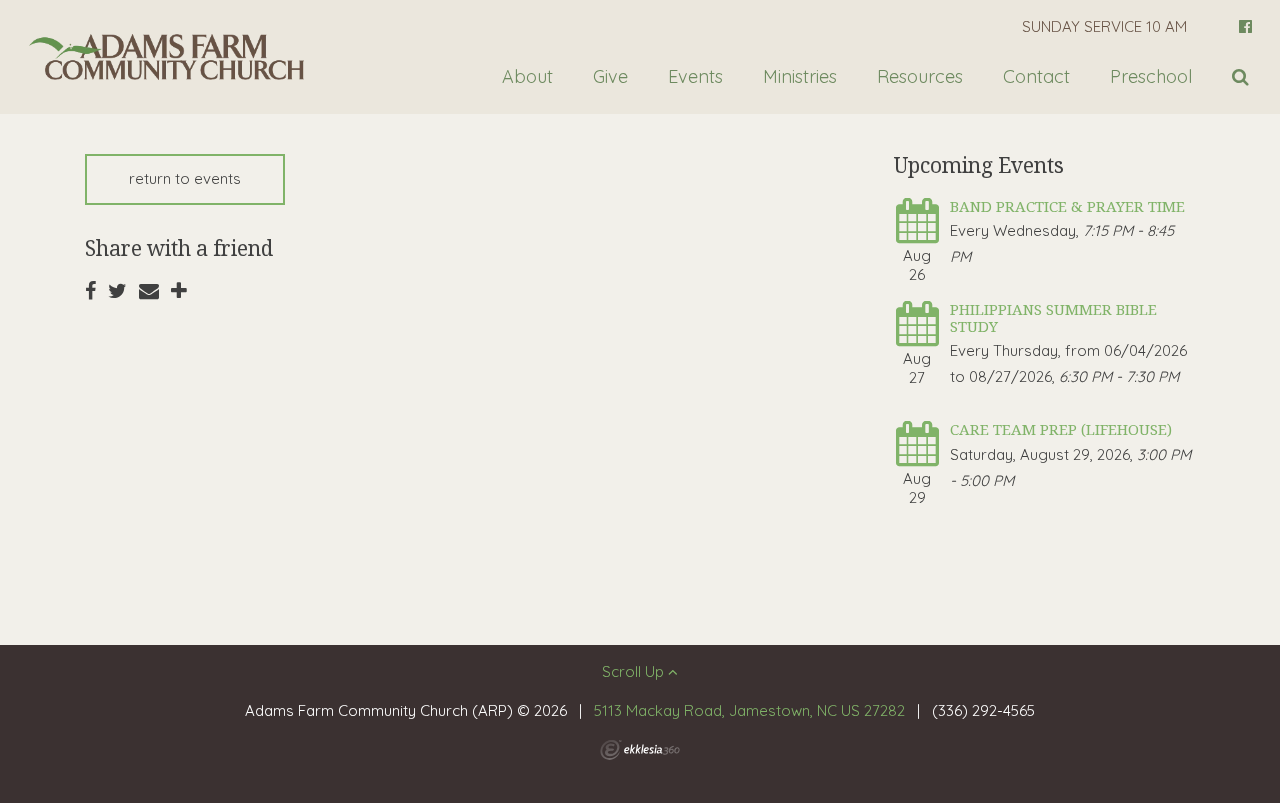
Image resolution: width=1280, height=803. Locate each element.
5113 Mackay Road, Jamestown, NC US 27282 (749, 710)
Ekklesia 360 (640, 750)
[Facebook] (1245, 26)
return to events (185, 178)
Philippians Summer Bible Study (1053, 317)
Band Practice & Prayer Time (1067, 206)
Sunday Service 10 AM (1104, 26)
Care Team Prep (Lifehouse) (1061, 429)
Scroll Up (635, 671)
